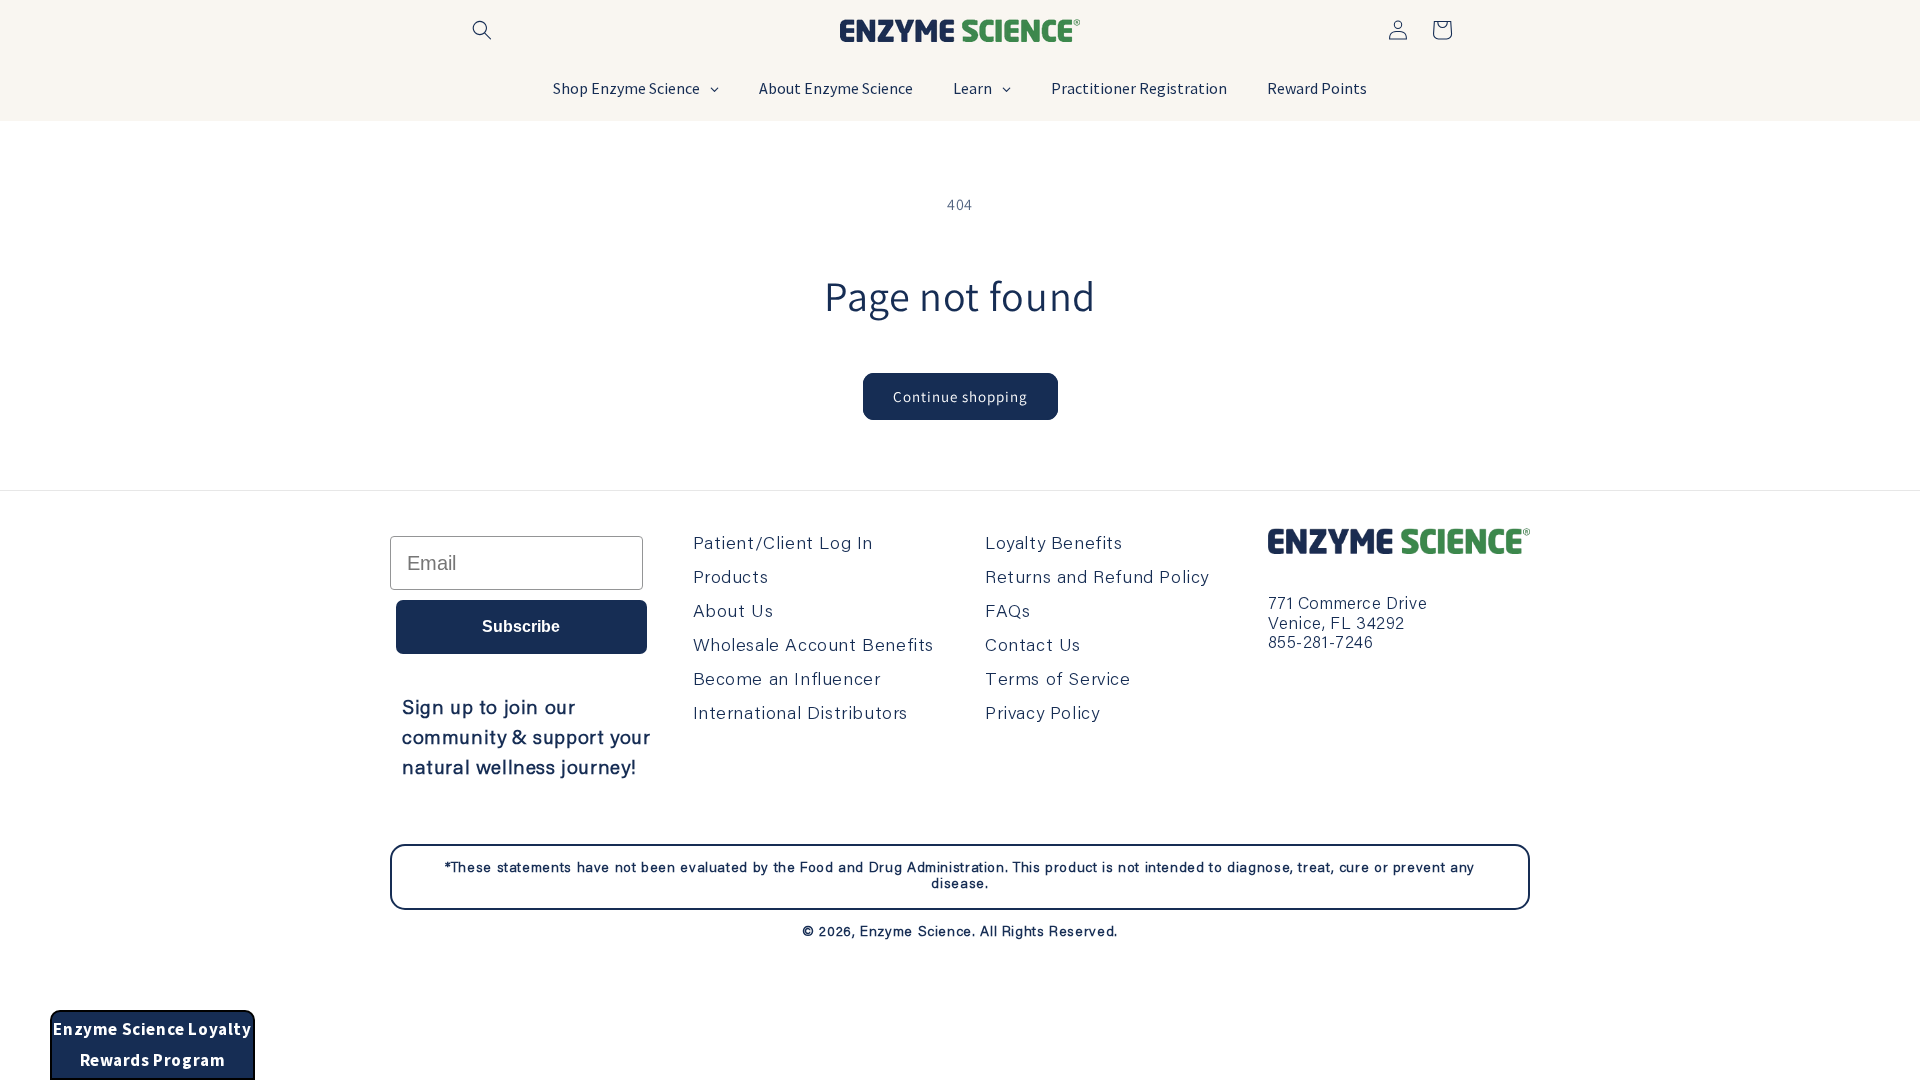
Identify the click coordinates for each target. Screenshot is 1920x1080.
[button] (482, 30)
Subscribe (521, 626)
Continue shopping (960, 396)
